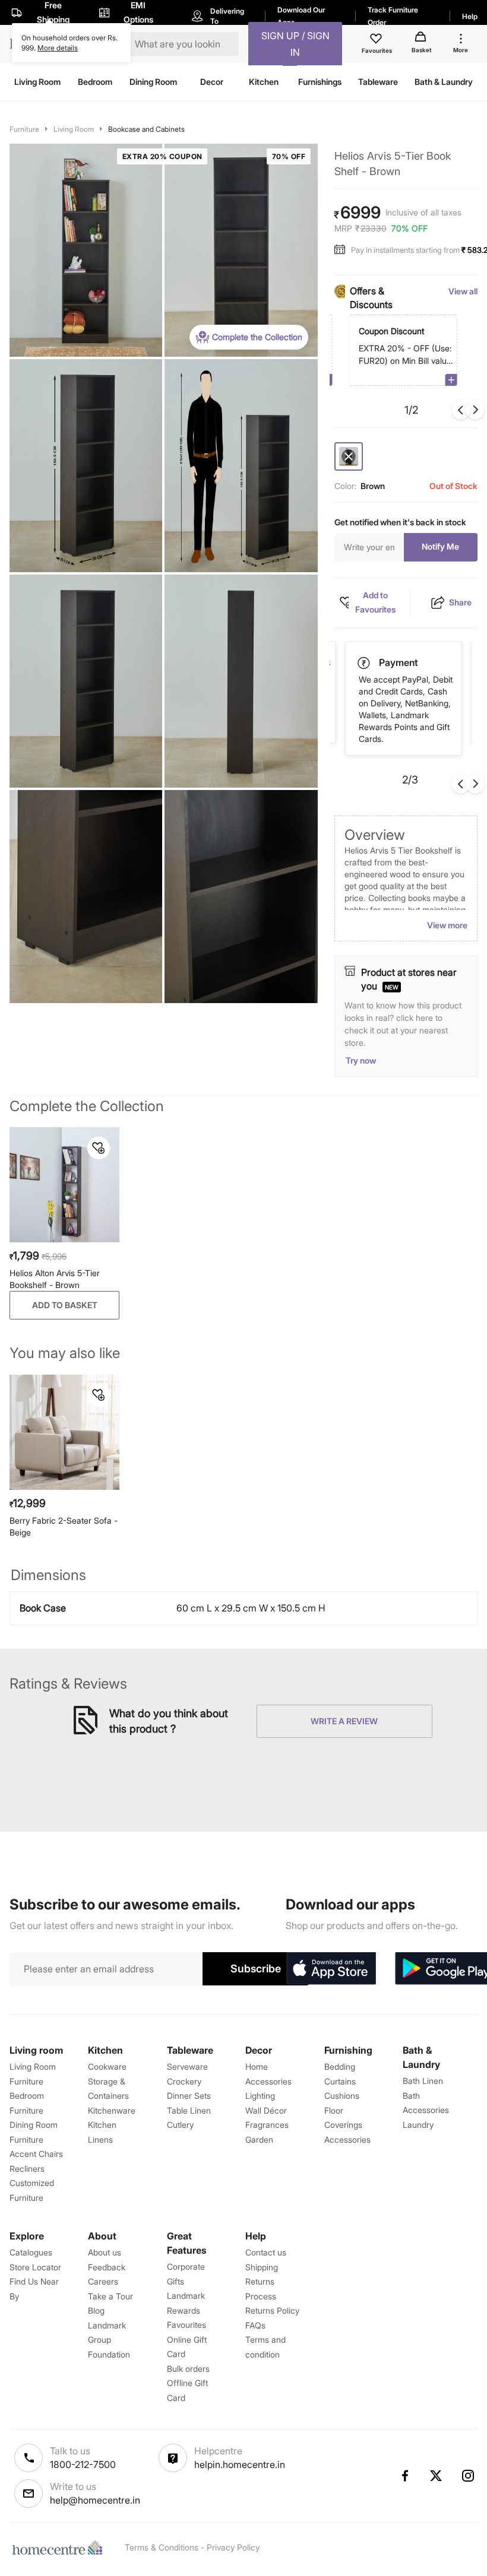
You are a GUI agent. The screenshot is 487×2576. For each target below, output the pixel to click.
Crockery (184, 2081)
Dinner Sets (189, 2096)
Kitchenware (112, 2110)
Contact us (266, 2252)
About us (105, 2252)
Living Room (74, 129)
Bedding (340, 2066)
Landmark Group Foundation (109, 2340)
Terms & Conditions (162, 2547)
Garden (259, 2139)
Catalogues (31, 2252)
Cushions (342, 2096)
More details (58, 48)
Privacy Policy (233, 2547)
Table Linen (189, 2110)
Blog (96, 2310)
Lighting (260, 2096)
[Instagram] (469, 2476)
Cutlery (180, 2125)
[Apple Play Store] (331, 1969)
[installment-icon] (343, 250)
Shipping (262, 2267)
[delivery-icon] (365, 663)
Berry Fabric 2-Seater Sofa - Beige (64, 1526)
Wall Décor (266, 2110)
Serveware (187, 2066)
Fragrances (267, 2125)
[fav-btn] (99, 1148)
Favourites (186, 2325)
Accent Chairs (36, 2154)
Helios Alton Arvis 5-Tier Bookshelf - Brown (55, 1279)
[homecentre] (60, 2548)
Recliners (27, 2169)
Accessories (347, 2139)
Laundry (418, 2125)
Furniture (24, 129)
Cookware (107, 2066)
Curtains (340, 2081)
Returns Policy (272, 2310)
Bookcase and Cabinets (146, 129)
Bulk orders (188, 2369)
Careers (103, 2281)
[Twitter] (437, 2476)
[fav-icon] (377, 40)
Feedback (107, 2267)
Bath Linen (423, 2081)
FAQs (255, 2325)
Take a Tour (110, 2296)
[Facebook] (404, 2476)
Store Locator (35, 2267)
